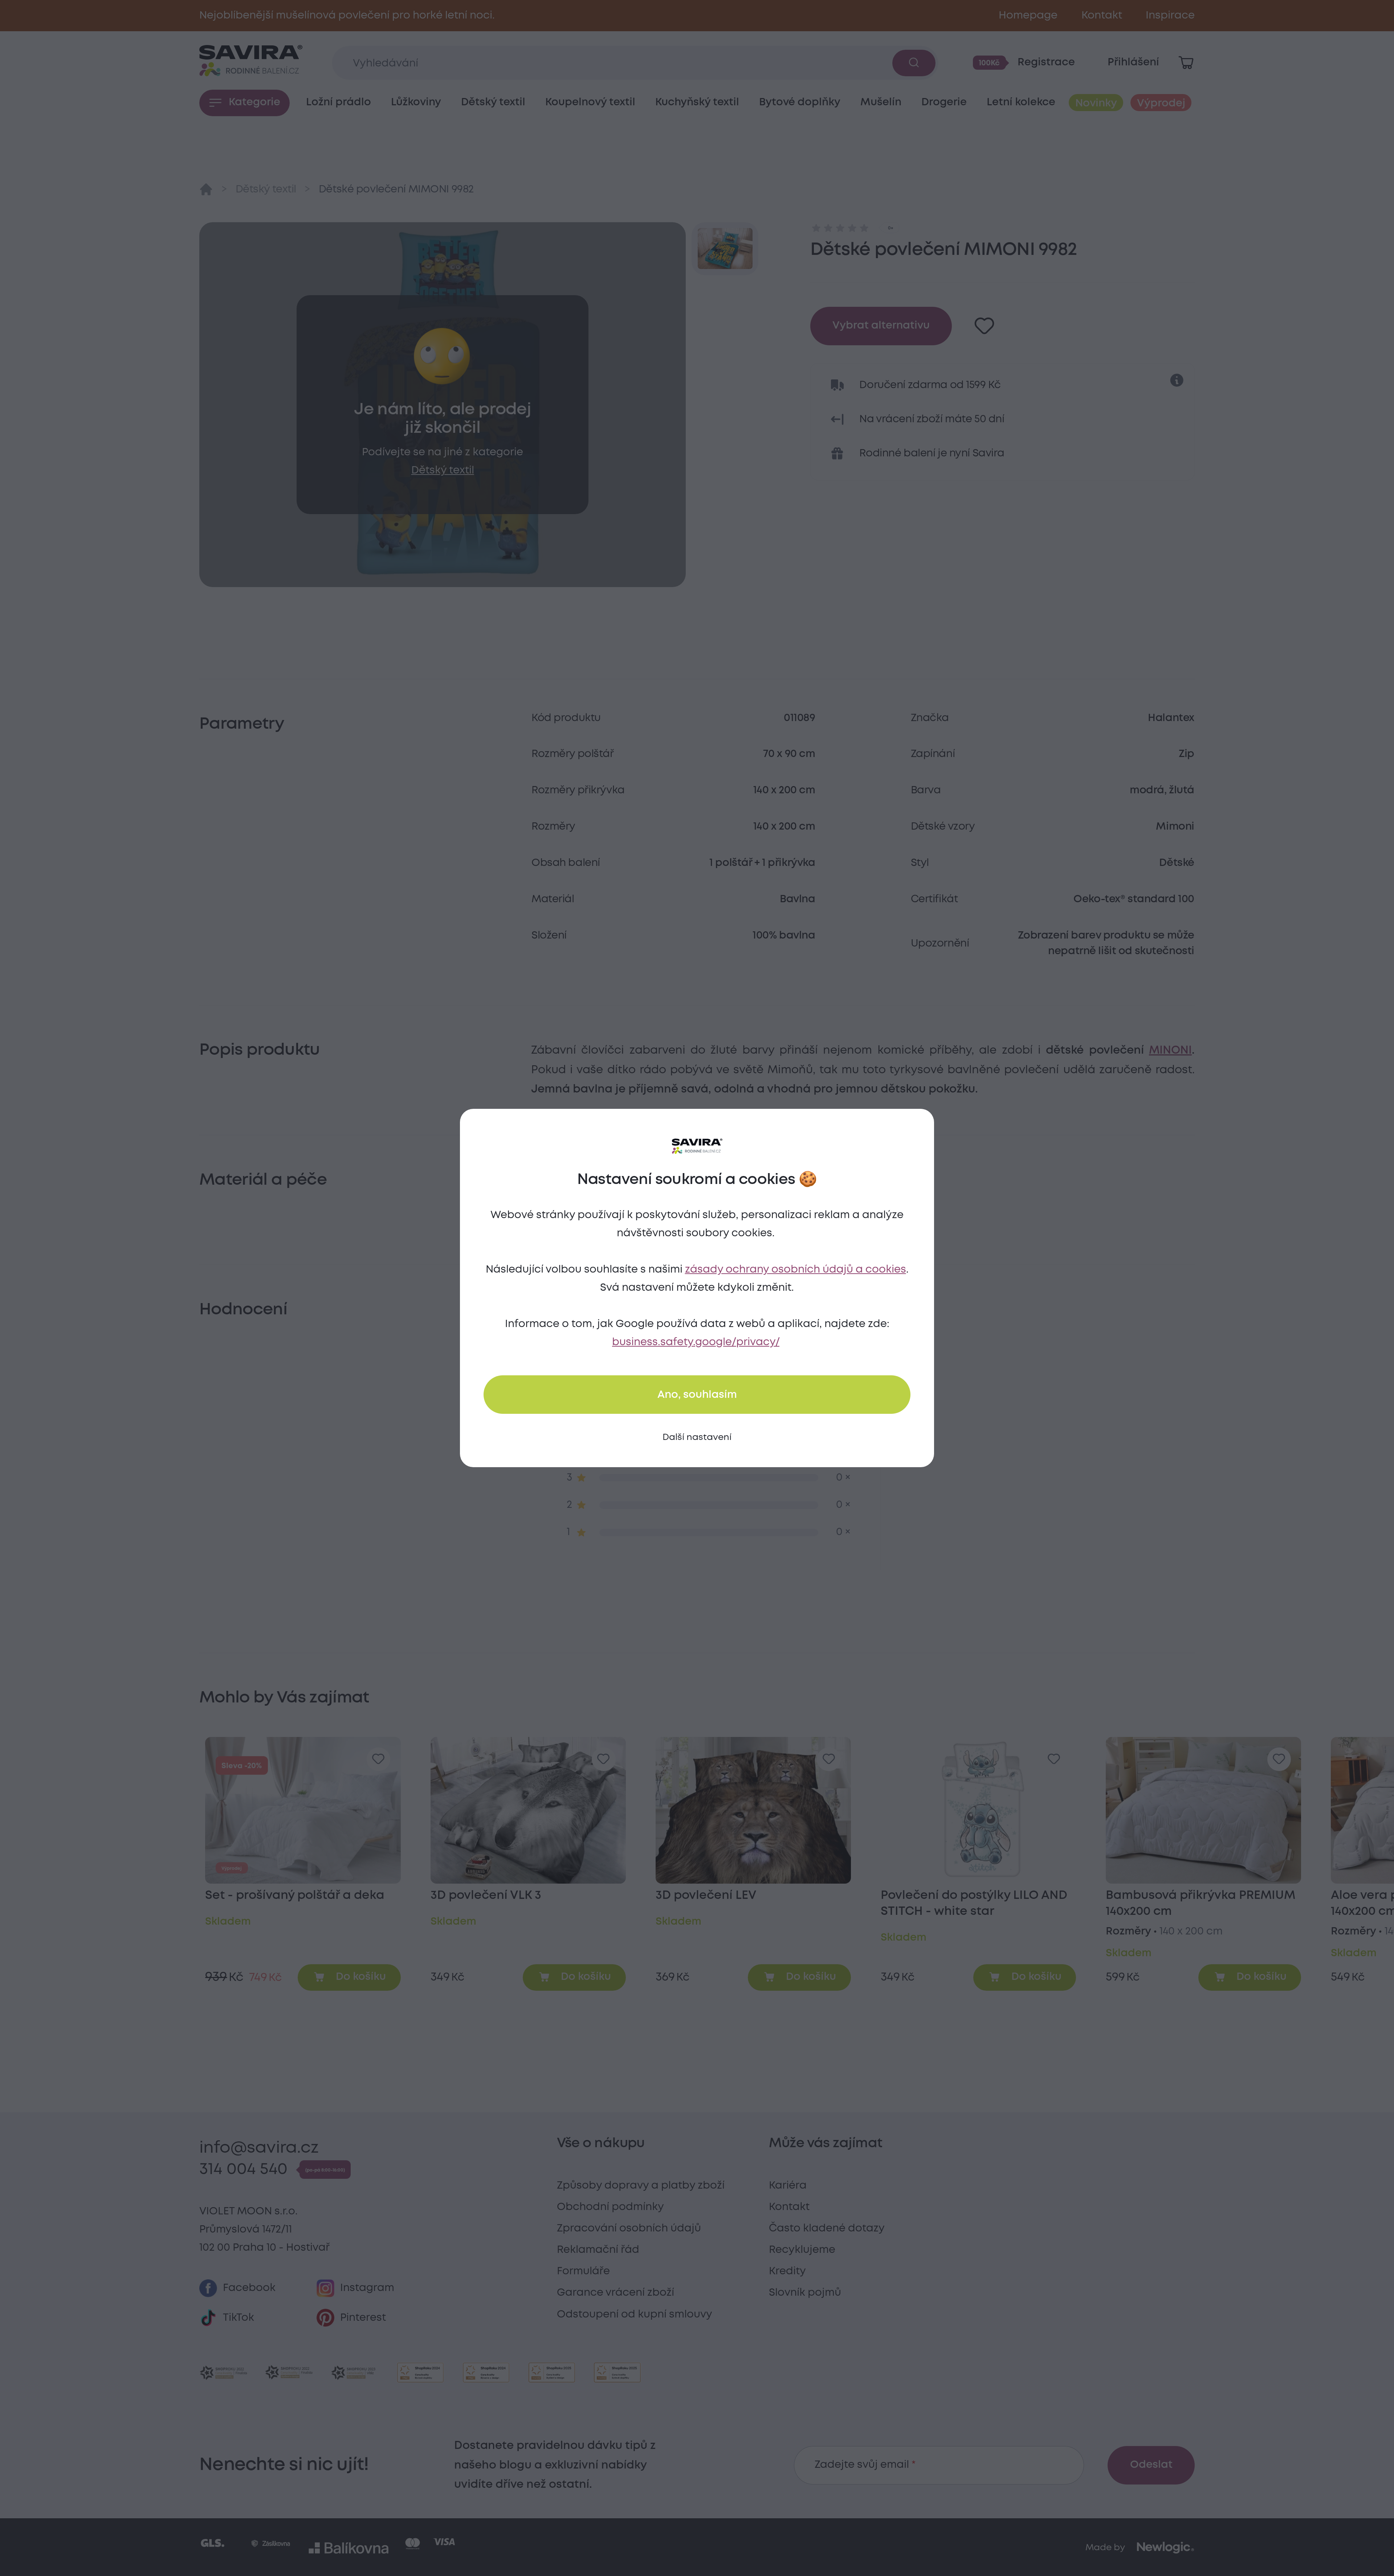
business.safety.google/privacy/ (696, 1342)
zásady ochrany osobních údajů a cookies (796, 1270)
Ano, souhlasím (697, 1395)
